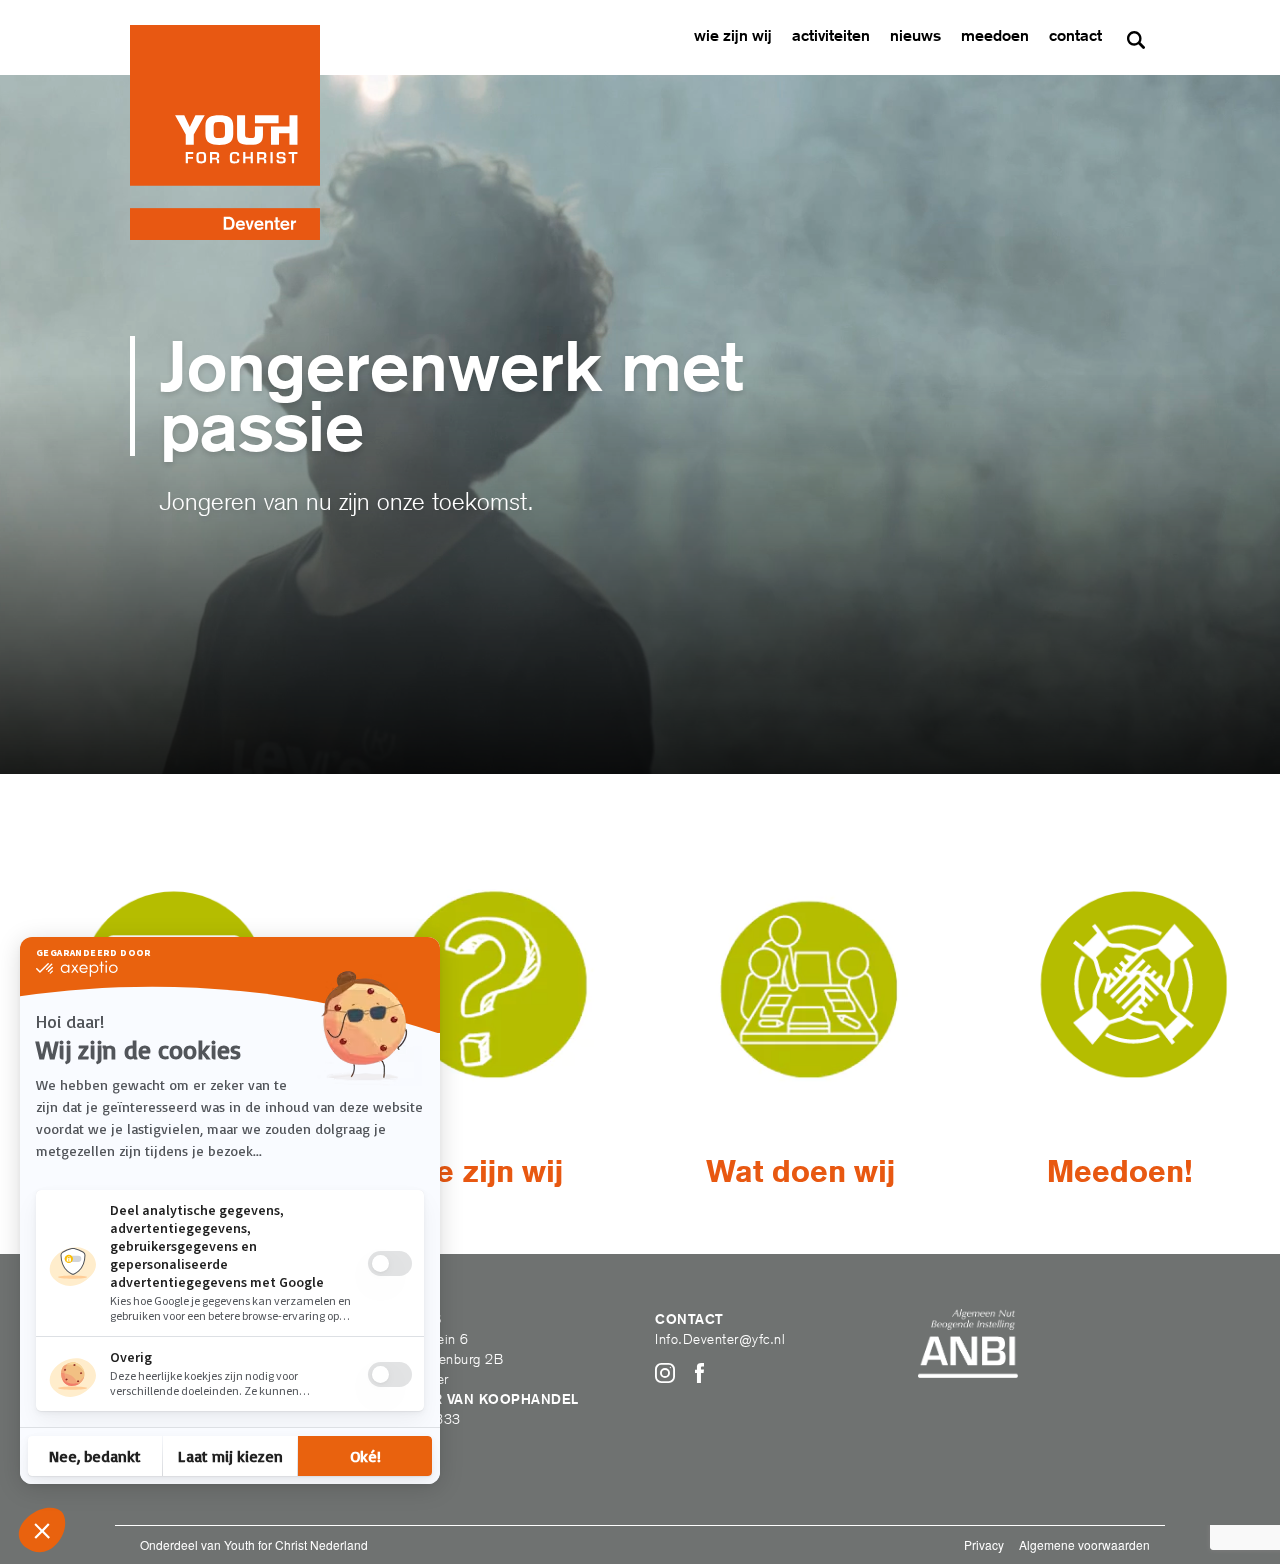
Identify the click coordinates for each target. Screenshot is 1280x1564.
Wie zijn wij (733, 35)
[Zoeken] (1136, 40)
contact (1075, 35)
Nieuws (915, 35)
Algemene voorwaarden (1084, 1544)
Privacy (984, 1544)
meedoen (995, 35)
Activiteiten (831, 35)
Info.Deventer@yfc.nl (720, 1339)
